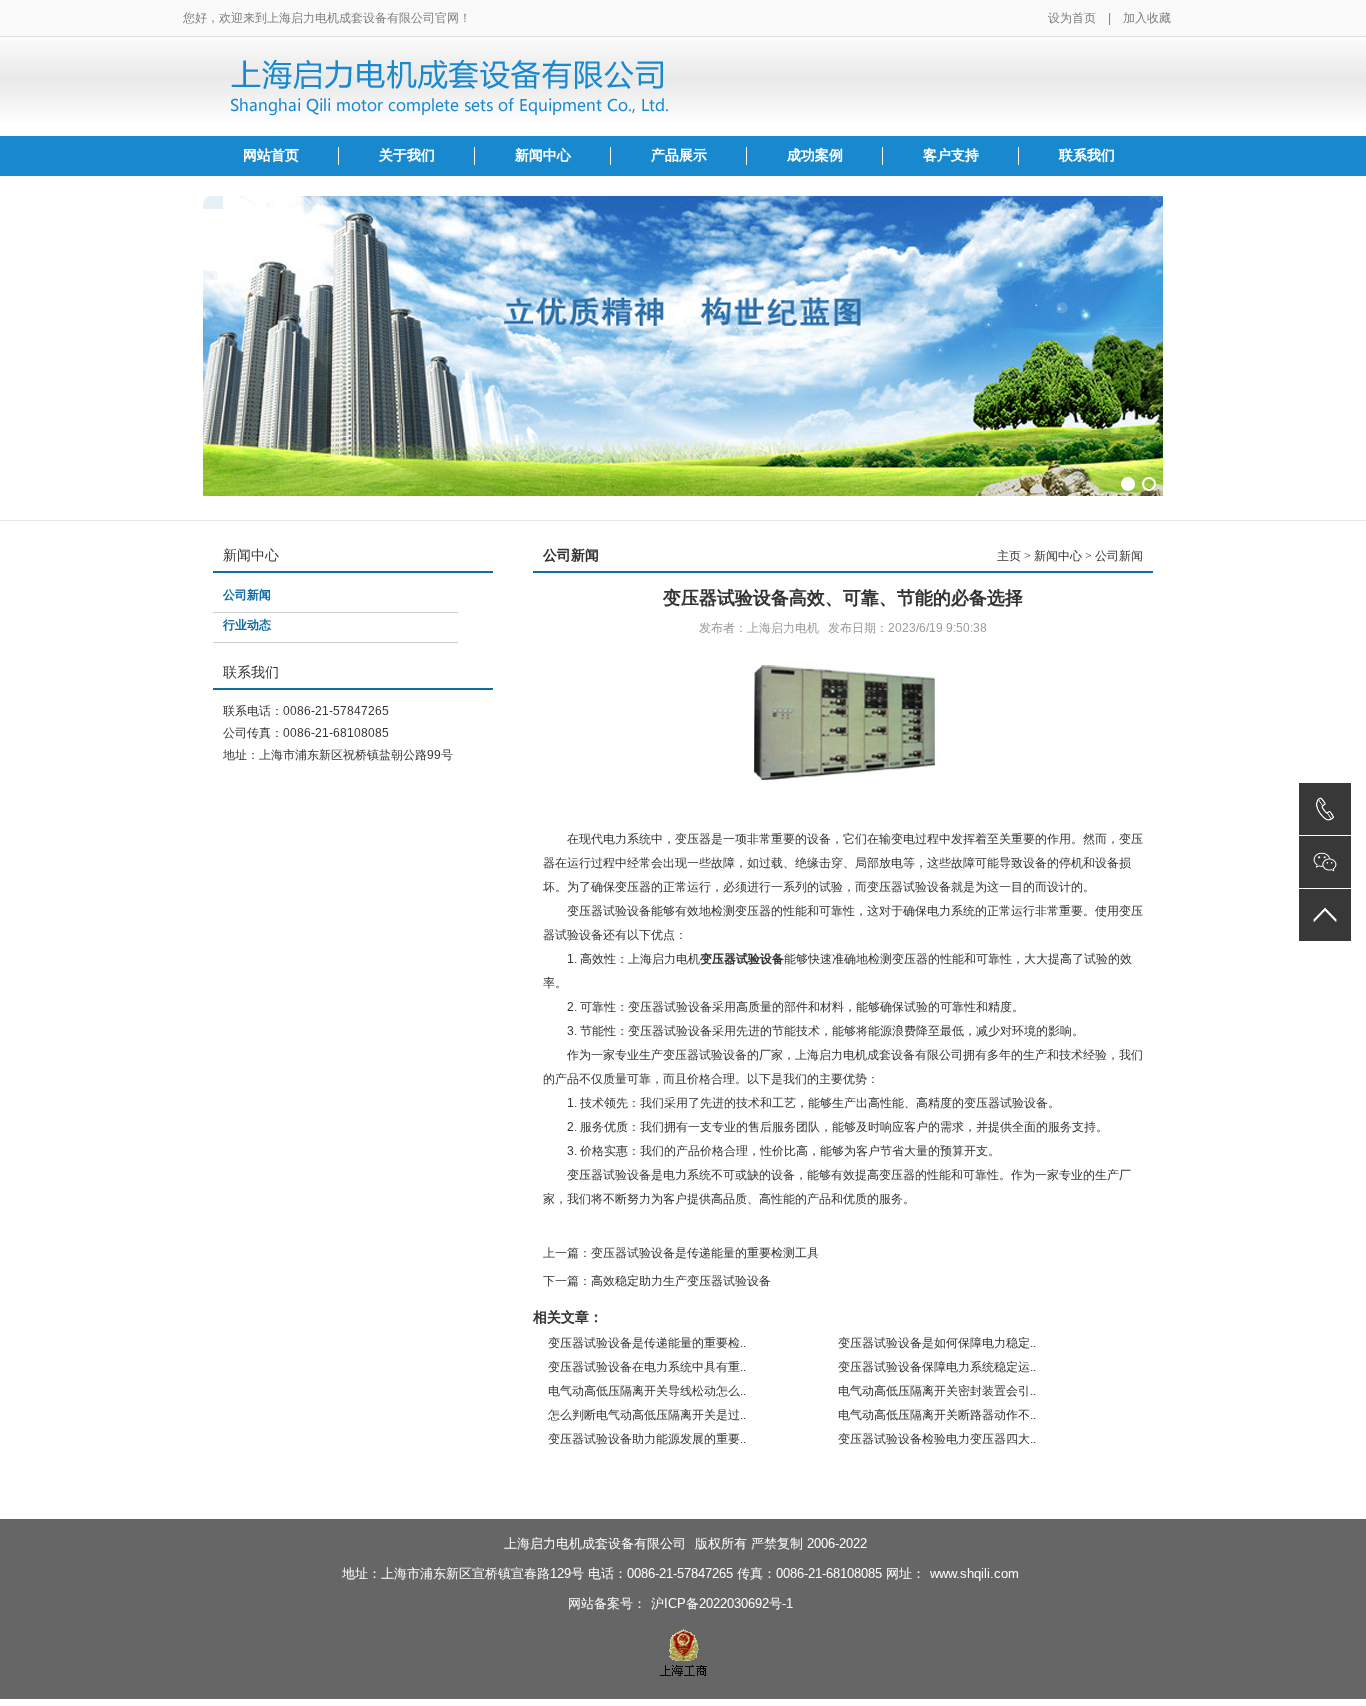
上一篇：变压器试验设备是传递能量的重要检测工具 (681, 1253)
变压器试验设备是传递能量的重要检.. (647, 1343)
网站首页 (271, 155)
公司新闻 (247, 595)
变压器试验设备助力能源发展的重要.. (647, 1439)
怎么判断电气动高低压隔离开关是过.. (647, 1415)
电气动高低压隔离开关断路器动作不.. (937, 1415)
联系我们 (1087, 155)
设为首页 (1072, 18)
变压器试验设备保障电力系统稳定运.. (937, 1367)
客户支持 (951, 155)
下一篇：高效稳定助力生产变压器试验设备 (657, 1281)
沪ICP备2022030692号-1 (722, 1603)
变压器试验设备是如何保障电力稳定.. (937, 1343)
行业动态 (247, 625)
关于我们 (407, 155)
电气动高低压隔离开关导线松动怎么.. (647, 1391)
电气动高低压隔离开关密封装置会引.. (937, 1391)
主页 (1009, 556)
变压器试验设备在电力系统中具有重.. (647, 1367)
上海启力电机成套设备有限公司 (595, 1543)
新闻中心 (543, 155)
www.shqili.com (974, 1573)
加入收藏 (1147, 18)
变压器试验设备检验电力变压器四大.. (937, 1439)
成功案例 (815, 155)
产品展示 (679, 155)
